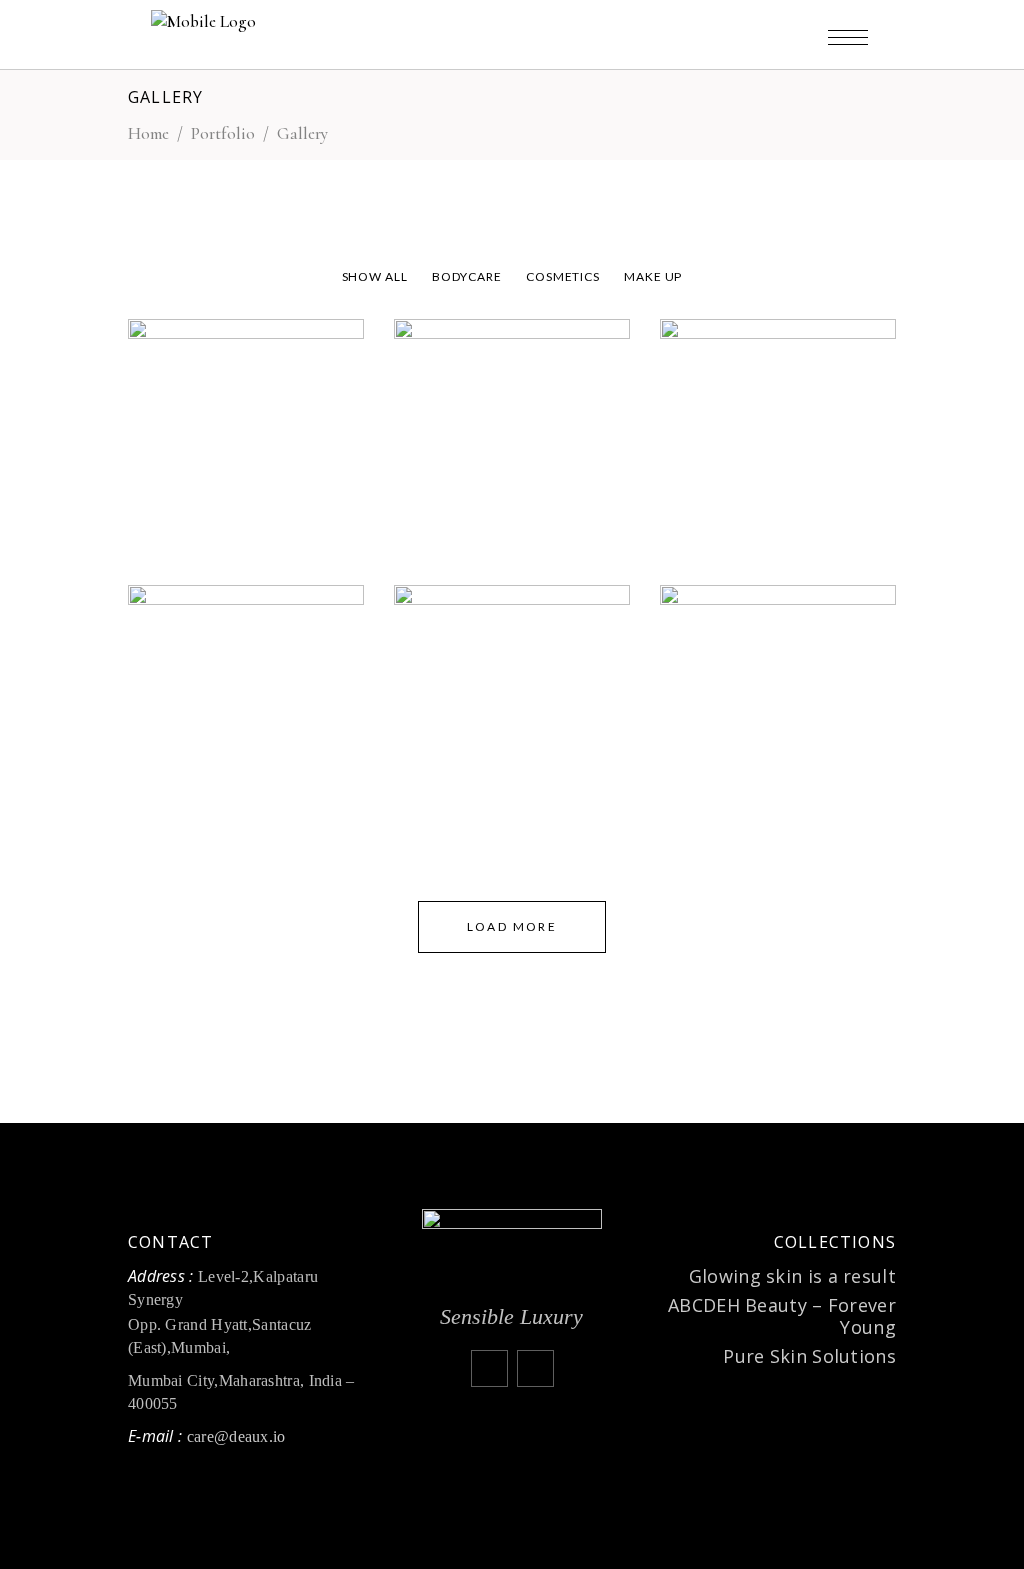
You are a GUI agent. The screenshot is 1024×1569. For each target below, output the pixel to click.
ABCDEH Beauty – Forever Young (782, 1316)
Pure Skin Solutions (809, 1356)
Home (148, 133)
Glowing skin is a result (792, 1276)
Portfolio (223, 133)
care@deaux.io (238, 1436)
